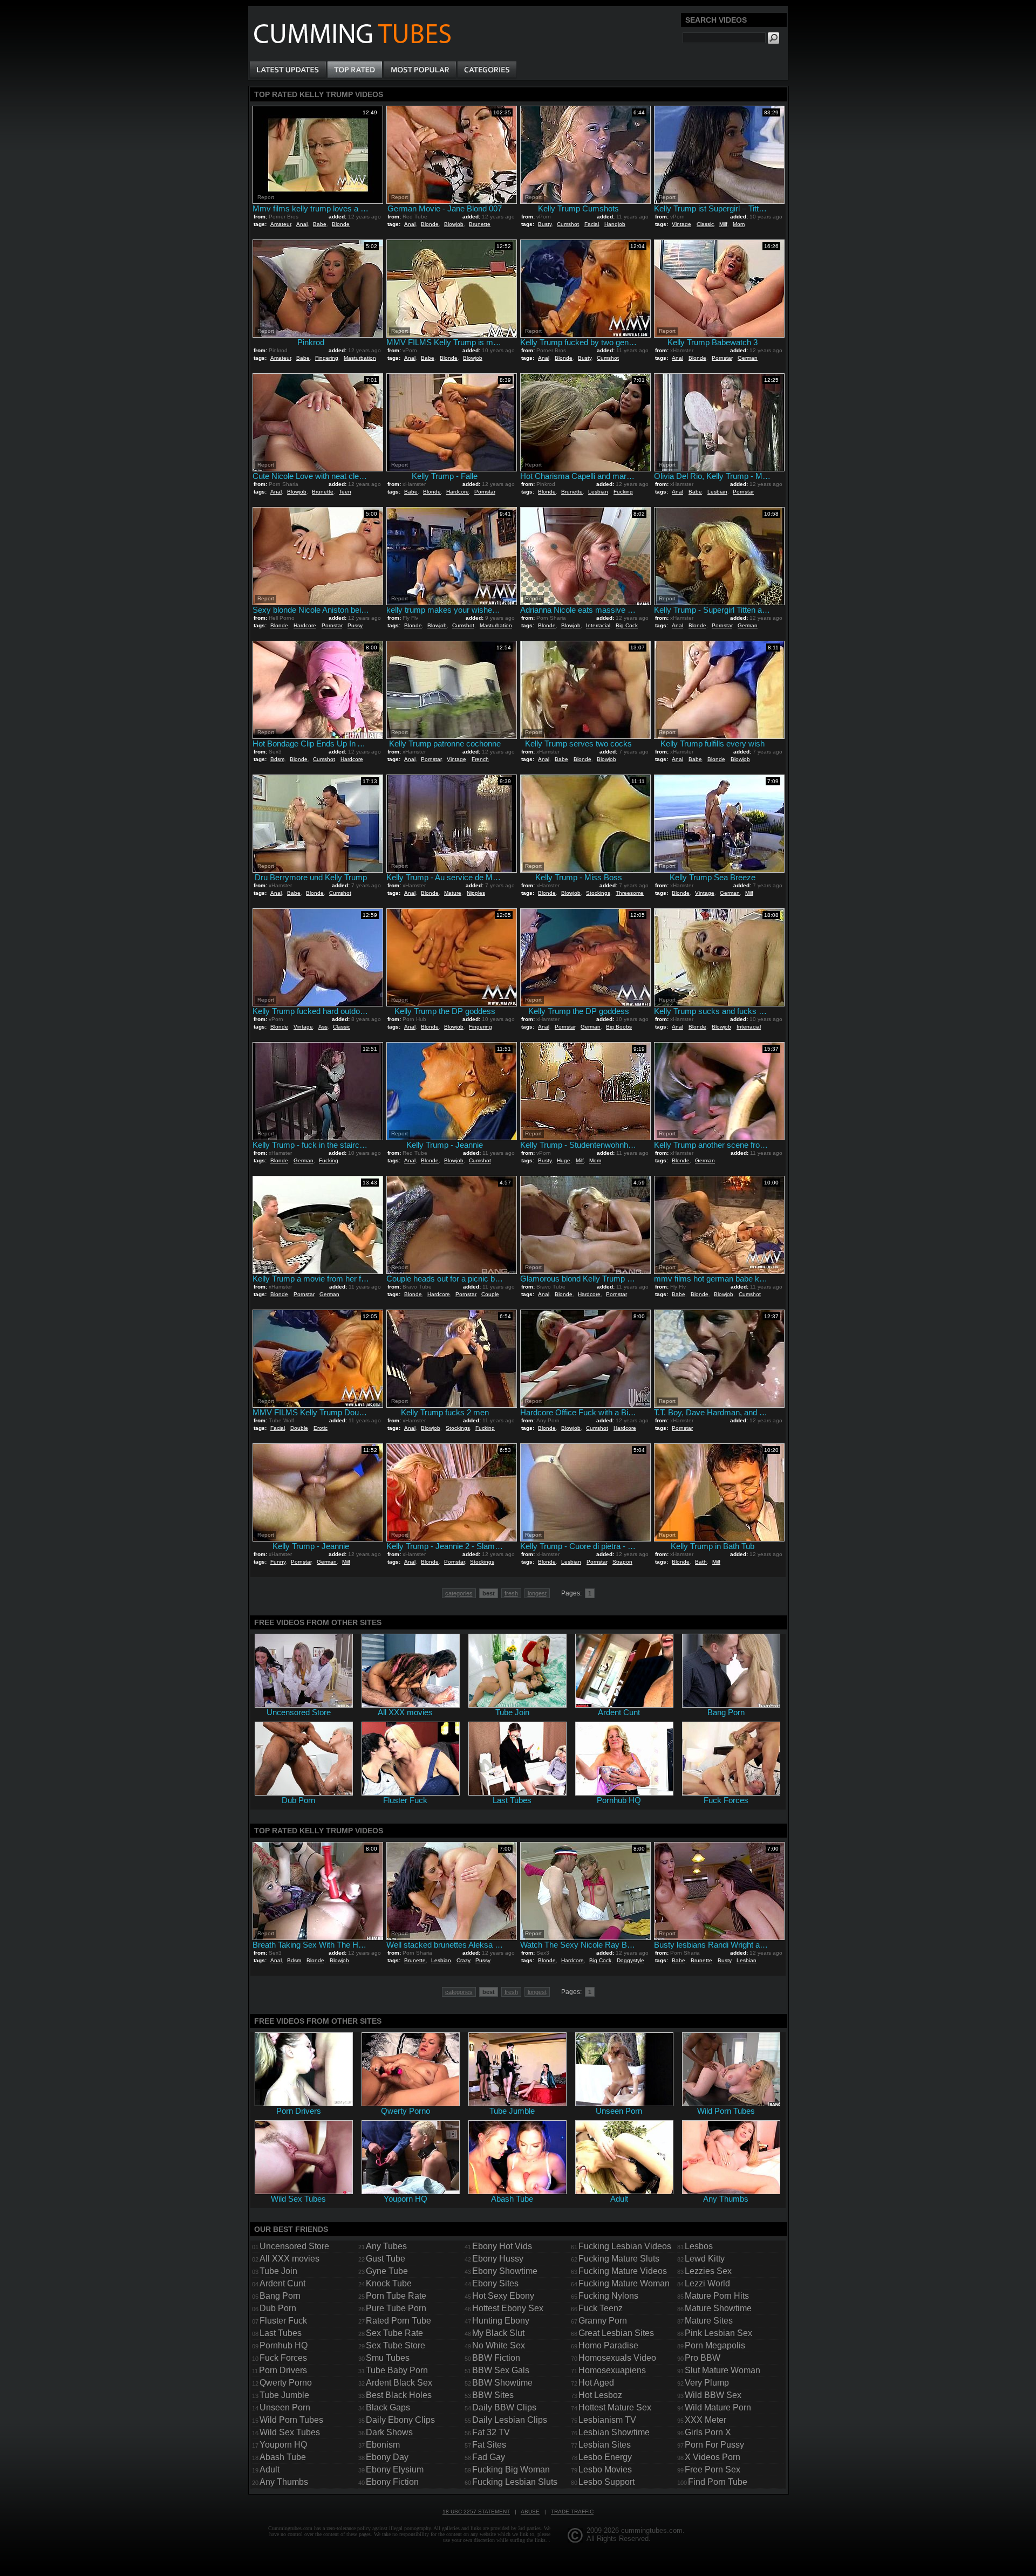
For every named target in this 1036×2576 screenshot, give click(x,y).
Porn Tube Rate (396, 2296)
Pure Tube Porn (396, 2308)
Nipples (476, 893)
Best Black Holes (399, 2395)
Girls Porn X (708, 2432)
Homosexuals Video (617, 2358)
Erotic (321, 1428)
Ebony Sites (495, 2283)
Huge (564, 1160)
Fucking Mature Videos (623, 2271)
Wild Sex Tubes (290, 2432)
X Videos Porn (713, 2457)
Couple (490, 1294)
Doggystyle (631, 1960)
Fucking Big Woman (511, 2469)
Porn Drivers (283, 2370)
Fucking (623, 492)
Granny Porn (603, 2321)
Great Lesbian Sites (616, 2333)
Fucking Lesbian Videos (625, 2246)
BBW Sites (493, 2395)
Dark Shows (389, 2432)
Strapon (622, 1562)
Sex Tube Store (396, 2345)
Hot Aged (596, 2383)
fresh (511, 1593)
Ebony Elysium (395, 2469)
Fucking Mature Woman (624, 2283)
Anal (302, 224)
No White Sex (499, 2345)
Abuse (530, 2512)
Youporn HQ (283, 2445)
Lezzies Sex (708, 2271)
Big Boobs (619, 1027)
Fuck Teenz (601, 2308)
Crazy (463, 1960)
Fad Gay (489, 2457)
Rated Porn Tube (398, 2321)
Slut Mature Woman (723, 2370)
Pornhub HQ (284, 2345)
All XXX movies (289, 2259)
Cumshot (568, 224)
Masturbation (360, 358)
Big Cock (627, 625)
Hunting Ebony (501, 2321)
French (480, 759)
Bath (701, 1562)
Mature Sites (709, 2321)
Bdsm (277, 759)
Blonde (341, 224)
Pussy (355, 625)
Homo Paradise (608, 2345)
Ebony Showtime (505, 2271)
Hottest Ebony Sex (508, 2308)
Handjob (615, 224)
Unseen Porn (285, 2407)
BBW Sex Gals (501, 2370)
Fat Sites (489, 2445)
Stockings (598, 893)
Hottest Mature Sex (615, 2407)
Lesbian (598, 492)
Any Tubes (386, 2246)
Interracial (598, 625)
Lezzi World (707, 2283)
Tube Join (278, 2271)
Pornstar (722, 358)
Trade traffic (572, 2512)
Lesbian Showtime (614, 2432)
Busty (545, 224)
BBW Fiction (496, 2358)
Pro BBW (703, 2358)
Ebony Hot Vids (502, 2246)
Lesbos (699, 2246)
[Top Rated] (355, 70)
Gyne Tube (387, 2271)
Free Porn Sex (713, 2469)
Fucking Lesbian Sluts (515, 2482)
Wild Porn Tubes (291, 2420)
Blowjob (454, 224)
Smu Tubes (388, 2358)
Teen (345, 492)
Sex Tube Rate (394, 2333)
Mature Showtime (718, 2308)
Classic (705, 224)
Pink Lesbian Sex (718, 2333)
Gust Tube (386, 2259)
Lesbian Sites (605, 2445)
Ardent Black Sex (399, 2383)
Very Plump (707, 2383)
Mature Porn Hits (717, 2296)
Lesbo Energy (605, 2457)
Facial (592, 224)
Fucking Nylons (608, 2296)
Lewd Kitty (705, 2259)
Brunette (480, 224)
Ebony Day (387, 2457)
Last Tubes (281, 2333)
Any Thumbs (284, 2482)
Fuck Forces (283, 2358)
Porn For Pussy (714, 2445)
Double (299, 1428)
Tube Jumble (284, 2395)
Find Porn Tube (718, 2482)
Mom (739, 224)
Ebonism (383, 2445)
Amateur (281, 224)
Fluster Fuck (283, 2321)
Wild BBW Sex (713, 2395)
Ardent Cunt (282, 2283)
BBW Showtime (502, 2383)
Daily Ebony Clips (400, 2420)
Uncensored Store (294, 2246)
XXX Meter (706, 2420)
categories (459, 1593)
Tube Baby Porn (397, 2370)
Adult (270, 2469)
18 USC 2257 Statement (476, 2512)
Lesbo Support (606, 2482)
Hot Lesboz (600, 2395)
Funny (278, 1562)
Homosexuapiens (612, 2370)
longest (537, 1593)
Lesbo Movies (605, 2469)
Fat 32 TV (491, 2432)
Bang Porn (280, 2296)
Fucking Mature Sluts (619, 2259)
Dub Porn (278, 2308)
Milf (723, 224)
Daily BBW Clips (504, 2407)
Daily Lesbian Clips (510, 2420)
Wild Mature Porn (718, 2407)
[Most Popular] (420, 70)
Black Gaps (388, 2407)
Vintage (681, 224)
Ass (323, 1027)
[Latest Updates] (288, 70)
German (748, 358)
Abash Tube (283, 2457)
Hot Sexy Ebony (503, 2296)
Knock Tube (389, 2283)
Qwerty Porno (286, 2383)
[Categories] (487, 70)
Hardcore (458, 492)
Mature (453, 893)
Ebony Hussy (498, 2259)
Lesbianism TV (607, 2420)
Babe (320, 224)
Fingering (327, 358)
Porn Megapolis (715, 2345)
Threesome (630, 893)
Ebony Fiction (392, 2482)
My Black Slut (498, 2333)
